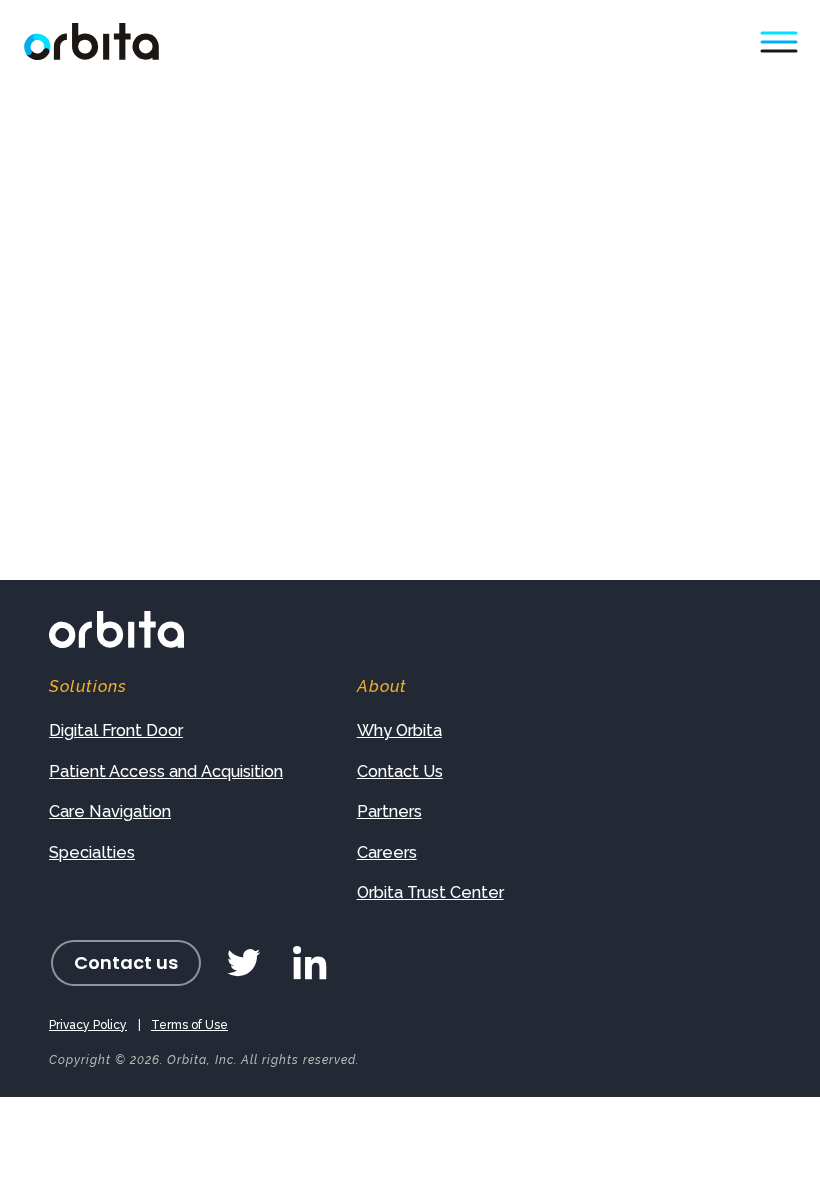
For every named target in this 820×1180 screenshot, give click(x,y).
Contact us (126, 962)
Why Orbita (399, 730)
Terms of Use (189, 1025)
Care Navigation (110, 811)
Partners (389, 811)
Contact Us (400, 771)
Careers (387, 852)
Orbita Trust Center (430, 892)
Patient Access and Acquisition (166, 771)
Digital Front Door (116, 730)
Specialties (92, 852)
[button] (778, 41)
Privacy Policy (88, 1025)
